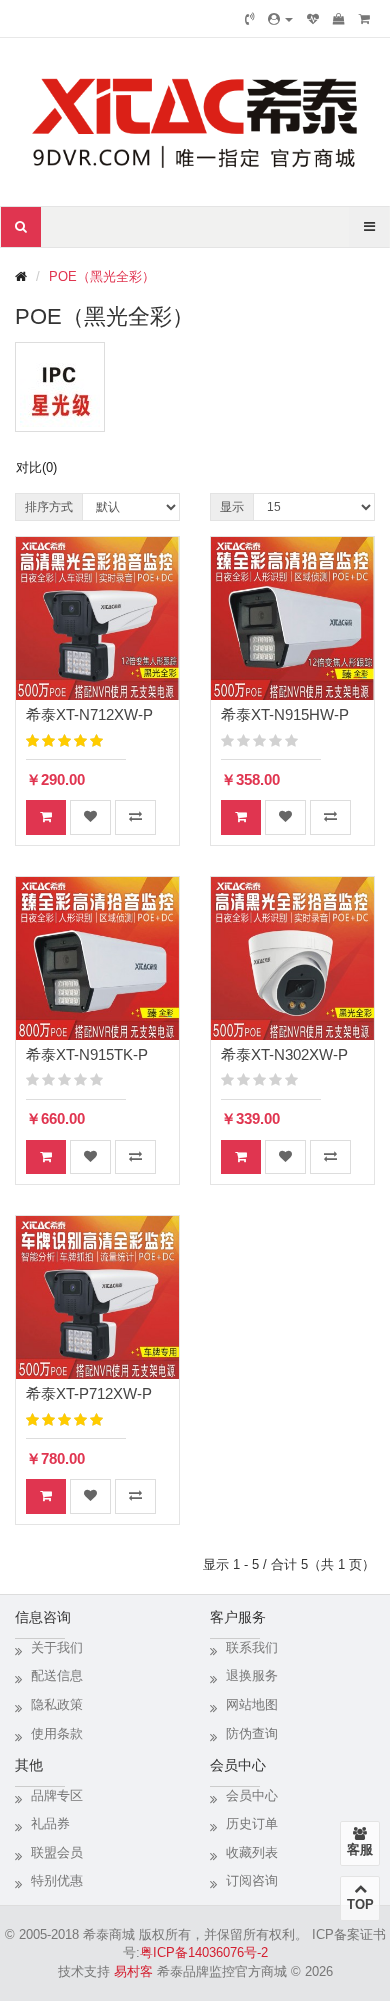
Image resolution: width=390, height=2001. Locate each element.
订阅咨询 (252, 1880)
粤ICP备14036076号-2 (204, 1952)
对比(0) (36, 467)
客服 (360, 1849)
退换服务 (252, 1675)
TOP (360, 1904)
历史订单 (252, 1823)
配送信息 (57, 1675)
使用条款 (57, 1733)
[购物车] (339, 19)
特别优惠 (57, 1880)
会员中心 (252, 1795)
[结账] (364, 19)
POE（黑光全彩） (102, 276)
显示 (232, 507)
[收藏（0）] (313, 19)
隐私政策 (57, 1704)
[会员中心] (280, 19)
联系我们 (252, 1647)
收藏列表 (252, 1852)
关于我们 (57, 1647)
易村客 (133, 1971)
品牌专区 (57, 1795)
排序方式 (49, 507)
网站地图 (252, 1704)
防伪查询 (252, 1733)
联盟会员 (57, 1852)
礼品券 (50, 1823)
